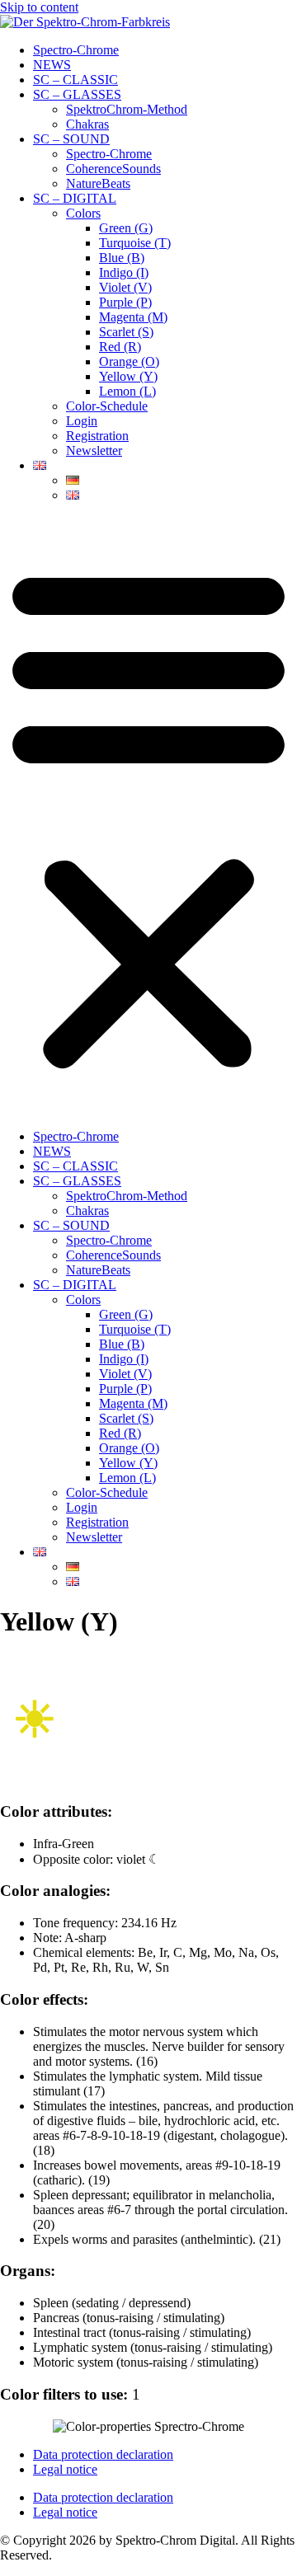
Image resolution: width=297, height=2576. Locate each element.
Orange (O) (129, 361)
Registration (97, 436)
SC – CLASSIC (75, 80)
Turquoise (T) (135, 243)
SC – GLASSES (77, 94)
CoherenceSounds (113, 169)
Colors (83, 213)
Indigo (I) (124, 272)
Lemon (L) (127, 391)
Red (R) (120, 347)
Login (82, 421)
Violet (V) (125, 287)
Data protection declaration (103, 2454)
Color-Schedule (107, 406)
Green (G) (126, 228)
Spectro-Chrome (76, 50)
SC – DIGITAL (75, 198)
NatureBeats (98, 183)
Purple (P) (125, 302)
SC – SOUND (71, 139)
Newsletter (94, 450)
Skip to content (39, 7)
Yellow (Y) (128, 376)
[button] (148, 816)
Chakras (87, 124)
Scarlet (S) (126, 332)
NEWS (52, 65)
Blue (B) (122, 258)
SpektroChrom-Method (127, 109)
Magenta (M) (133, 317)
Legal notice (65, 2469)
